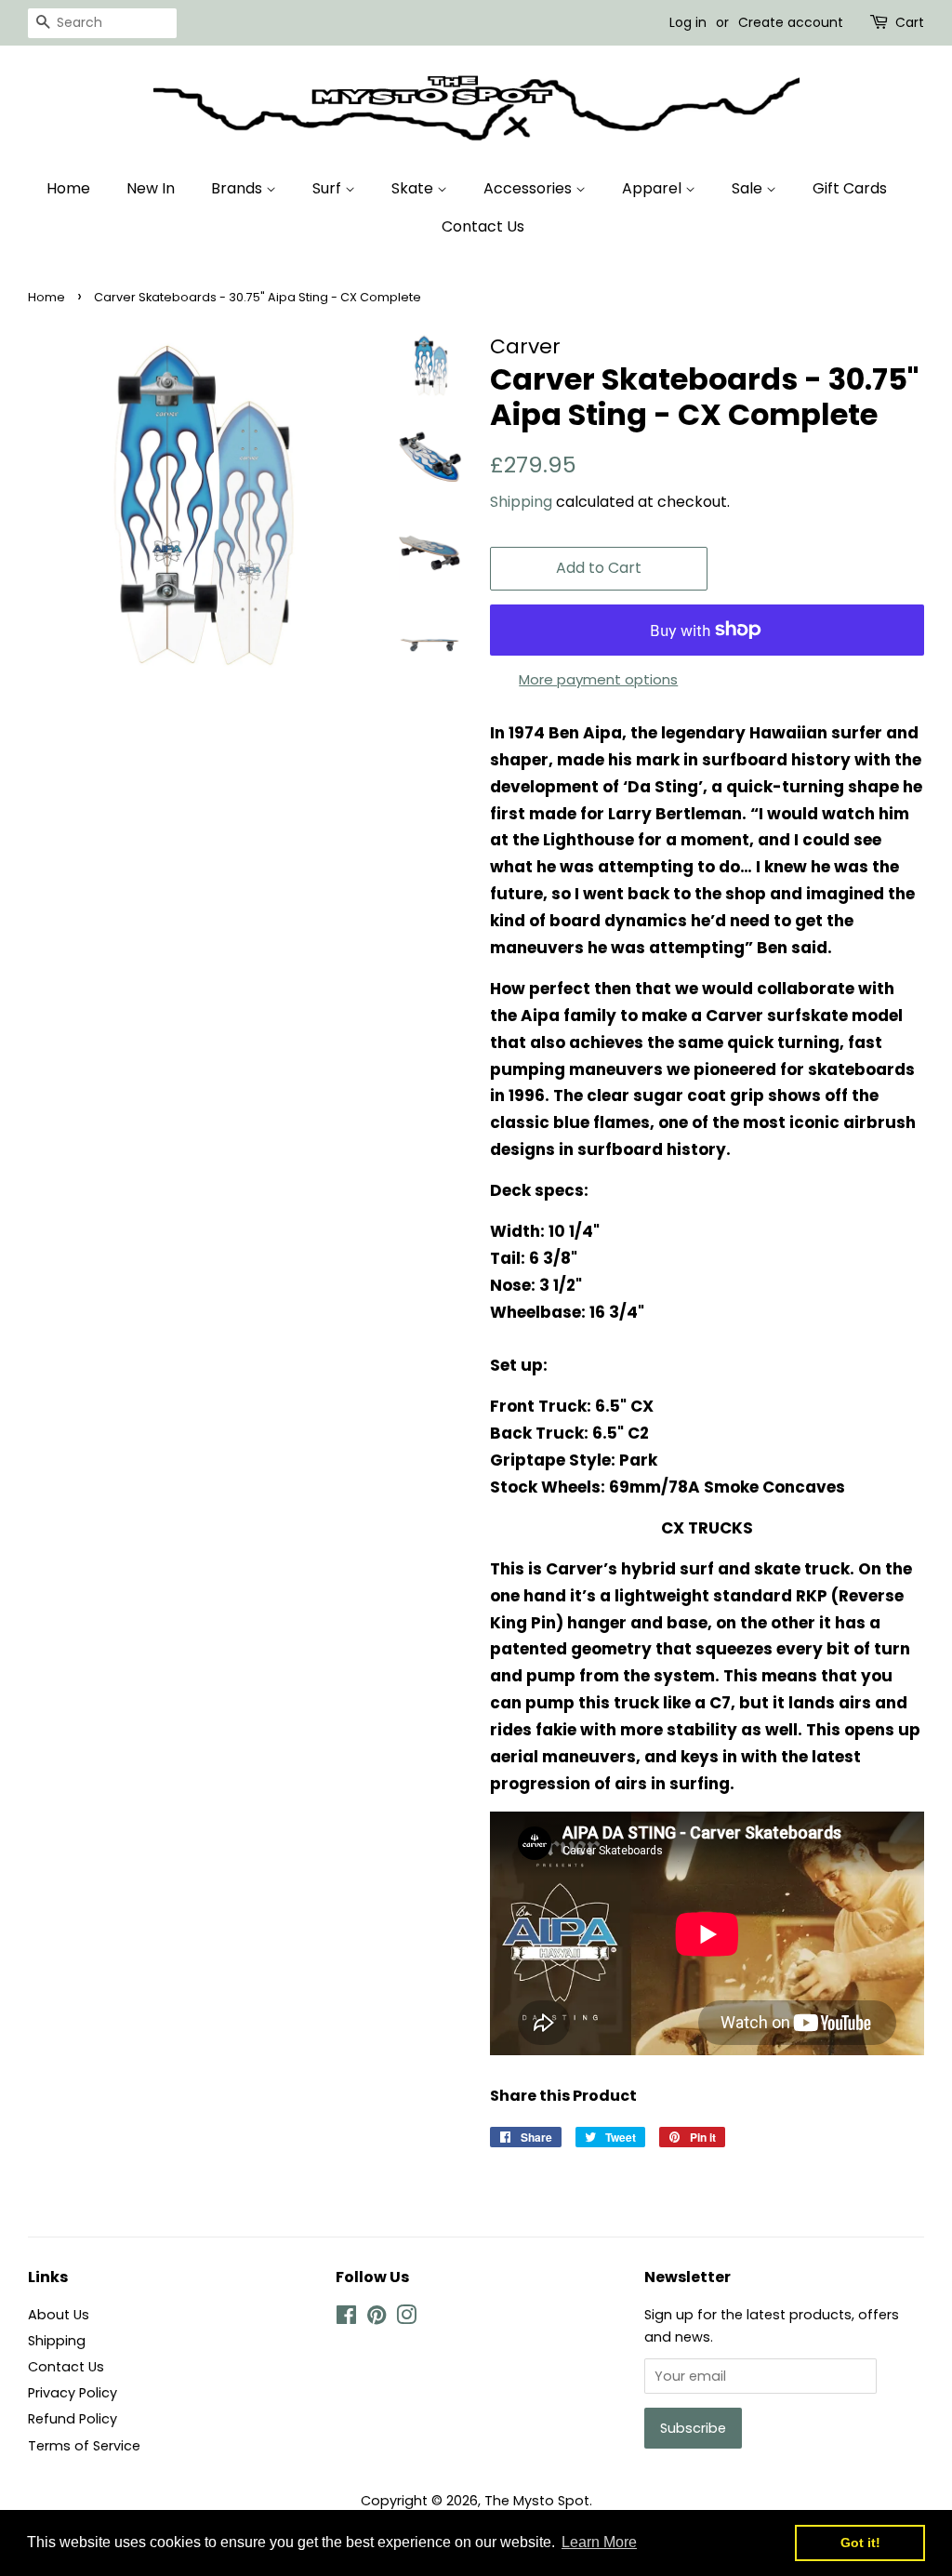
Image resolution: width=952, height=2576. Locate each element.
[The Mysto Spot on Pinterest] (377, 2318)
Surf (329, 188)
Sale (749, 188)
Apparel (654, 188)
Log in (688, 22)
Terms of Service (84, 2446)
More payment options (598, 679)
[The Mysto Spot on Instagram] (406, 2318)
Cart (910, 22)
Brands (238, 188)
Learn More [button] (599, 2542)
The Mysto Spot (537, 2501)
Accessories (529, 188)
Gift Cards (850, 188)
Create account (791, 22)
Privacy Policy (73, 2393)
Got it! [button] (860, 2543)
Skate (414, 188)
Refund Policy (73, 2419)
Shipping (521, 502)
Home (68, 188)
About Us (59, 2315)
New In (151, 188)
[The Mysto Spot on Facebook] (346, 2318)
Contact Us (483, 226)
